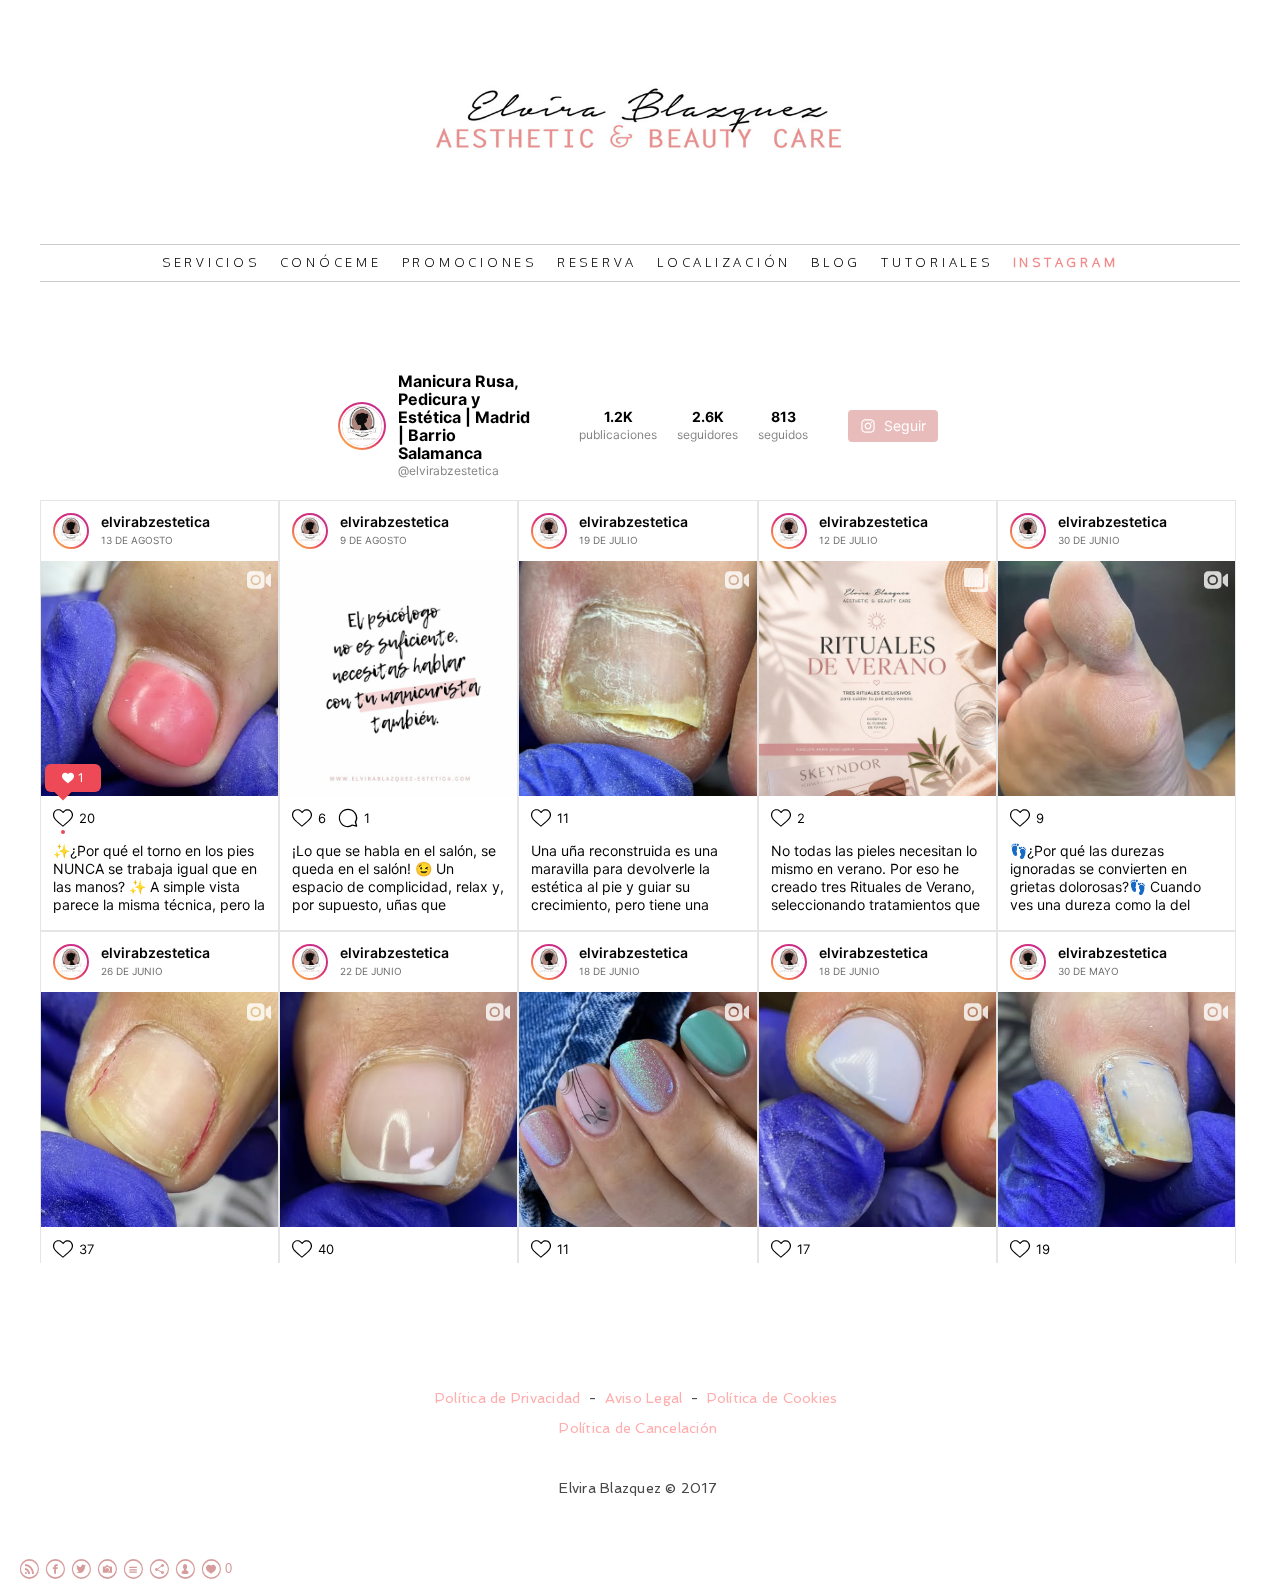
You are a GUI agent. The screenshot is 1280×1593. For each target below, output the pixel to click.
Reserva (597, 262)
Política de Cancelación (638, 1428)
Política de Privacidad (508, 1398)
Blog (836, 262)
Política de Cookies (772, 1398)
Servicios (211, 262)
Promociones (469, 262)
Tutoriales (937, 262)
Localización (724, 262)
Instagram (1066, 262)
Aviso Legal (644, 1398)
